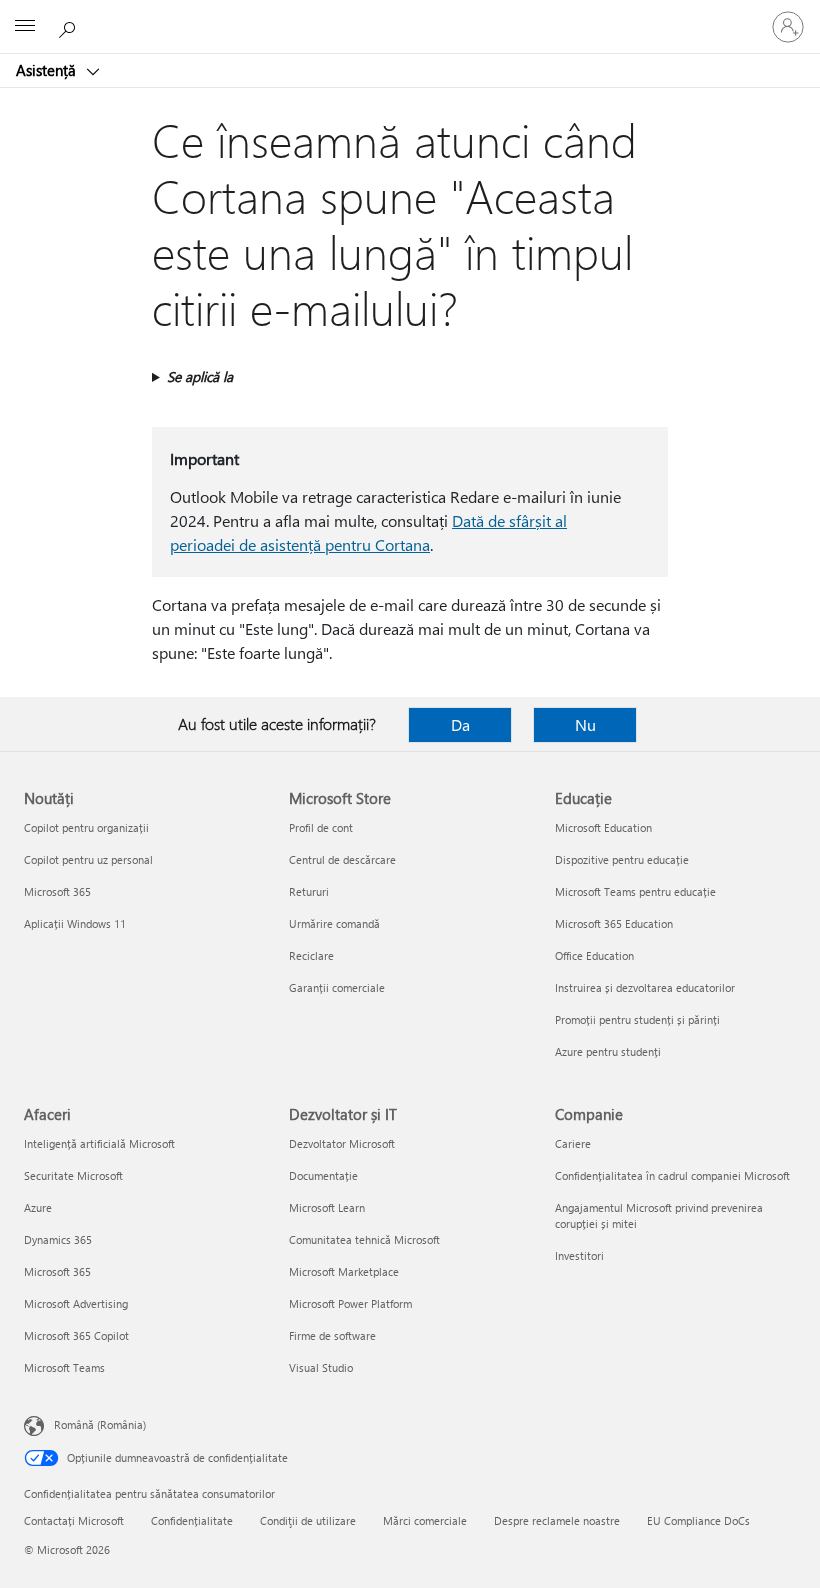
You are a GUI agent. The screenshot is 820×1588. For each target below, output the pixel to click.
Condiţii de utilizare (308, 1520)
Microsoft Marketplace (344, 1271)
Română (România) (100, 1424)
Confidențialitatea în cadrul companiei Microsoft (672, 1175)
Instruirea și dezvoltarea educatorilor (645, 987)
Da (460, 724)
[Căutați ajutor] (70, 26)
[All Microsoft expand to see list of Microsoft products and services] (25, 27)
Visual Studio (321, 1367)
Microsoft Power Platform (350, 1303)
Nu (585, 724)
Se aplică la (200, 376)
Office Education (594, 955)
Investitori (579, 1255)
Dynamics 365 (58, 1239)
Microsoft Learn (327, 1207)
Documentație (323, 1175)
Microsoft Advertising (76, 1303)
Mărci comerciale (425, 1520)
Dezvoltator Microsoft (342, 1143)
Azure (38, 1207)
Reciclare (311, 955)
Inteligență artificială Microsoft (99, 1143)
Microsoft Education (603, 827)
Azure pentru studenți (608, 1051)
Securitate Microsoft (73, 1175)
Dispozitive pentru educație (622, 859)
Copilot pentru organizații (86, 827)
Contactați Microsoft (74, 1520)
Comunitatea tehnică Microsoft (364, 1239)
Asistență (48, 70)
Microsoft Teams (64, 1367)
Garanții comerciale (337, 987)
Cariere (573, 1143)
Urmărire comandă (334, 923)
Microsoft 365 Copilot (76, 1335)
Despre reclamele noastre (557, 1520)
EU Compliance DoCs (698, 1520)
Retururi (309, 891)
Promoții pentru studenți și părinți (637, 1019)
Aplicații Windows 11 (75, 923)
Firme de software (332, 1335)
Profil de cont (321, 827)
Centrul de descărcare (342, 859)
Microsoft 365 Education (614, 923)
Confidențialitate (192, 1520)
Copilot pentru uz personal (88, 859)
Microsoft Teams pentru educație (635, 891)
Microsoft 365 (57, 891)
